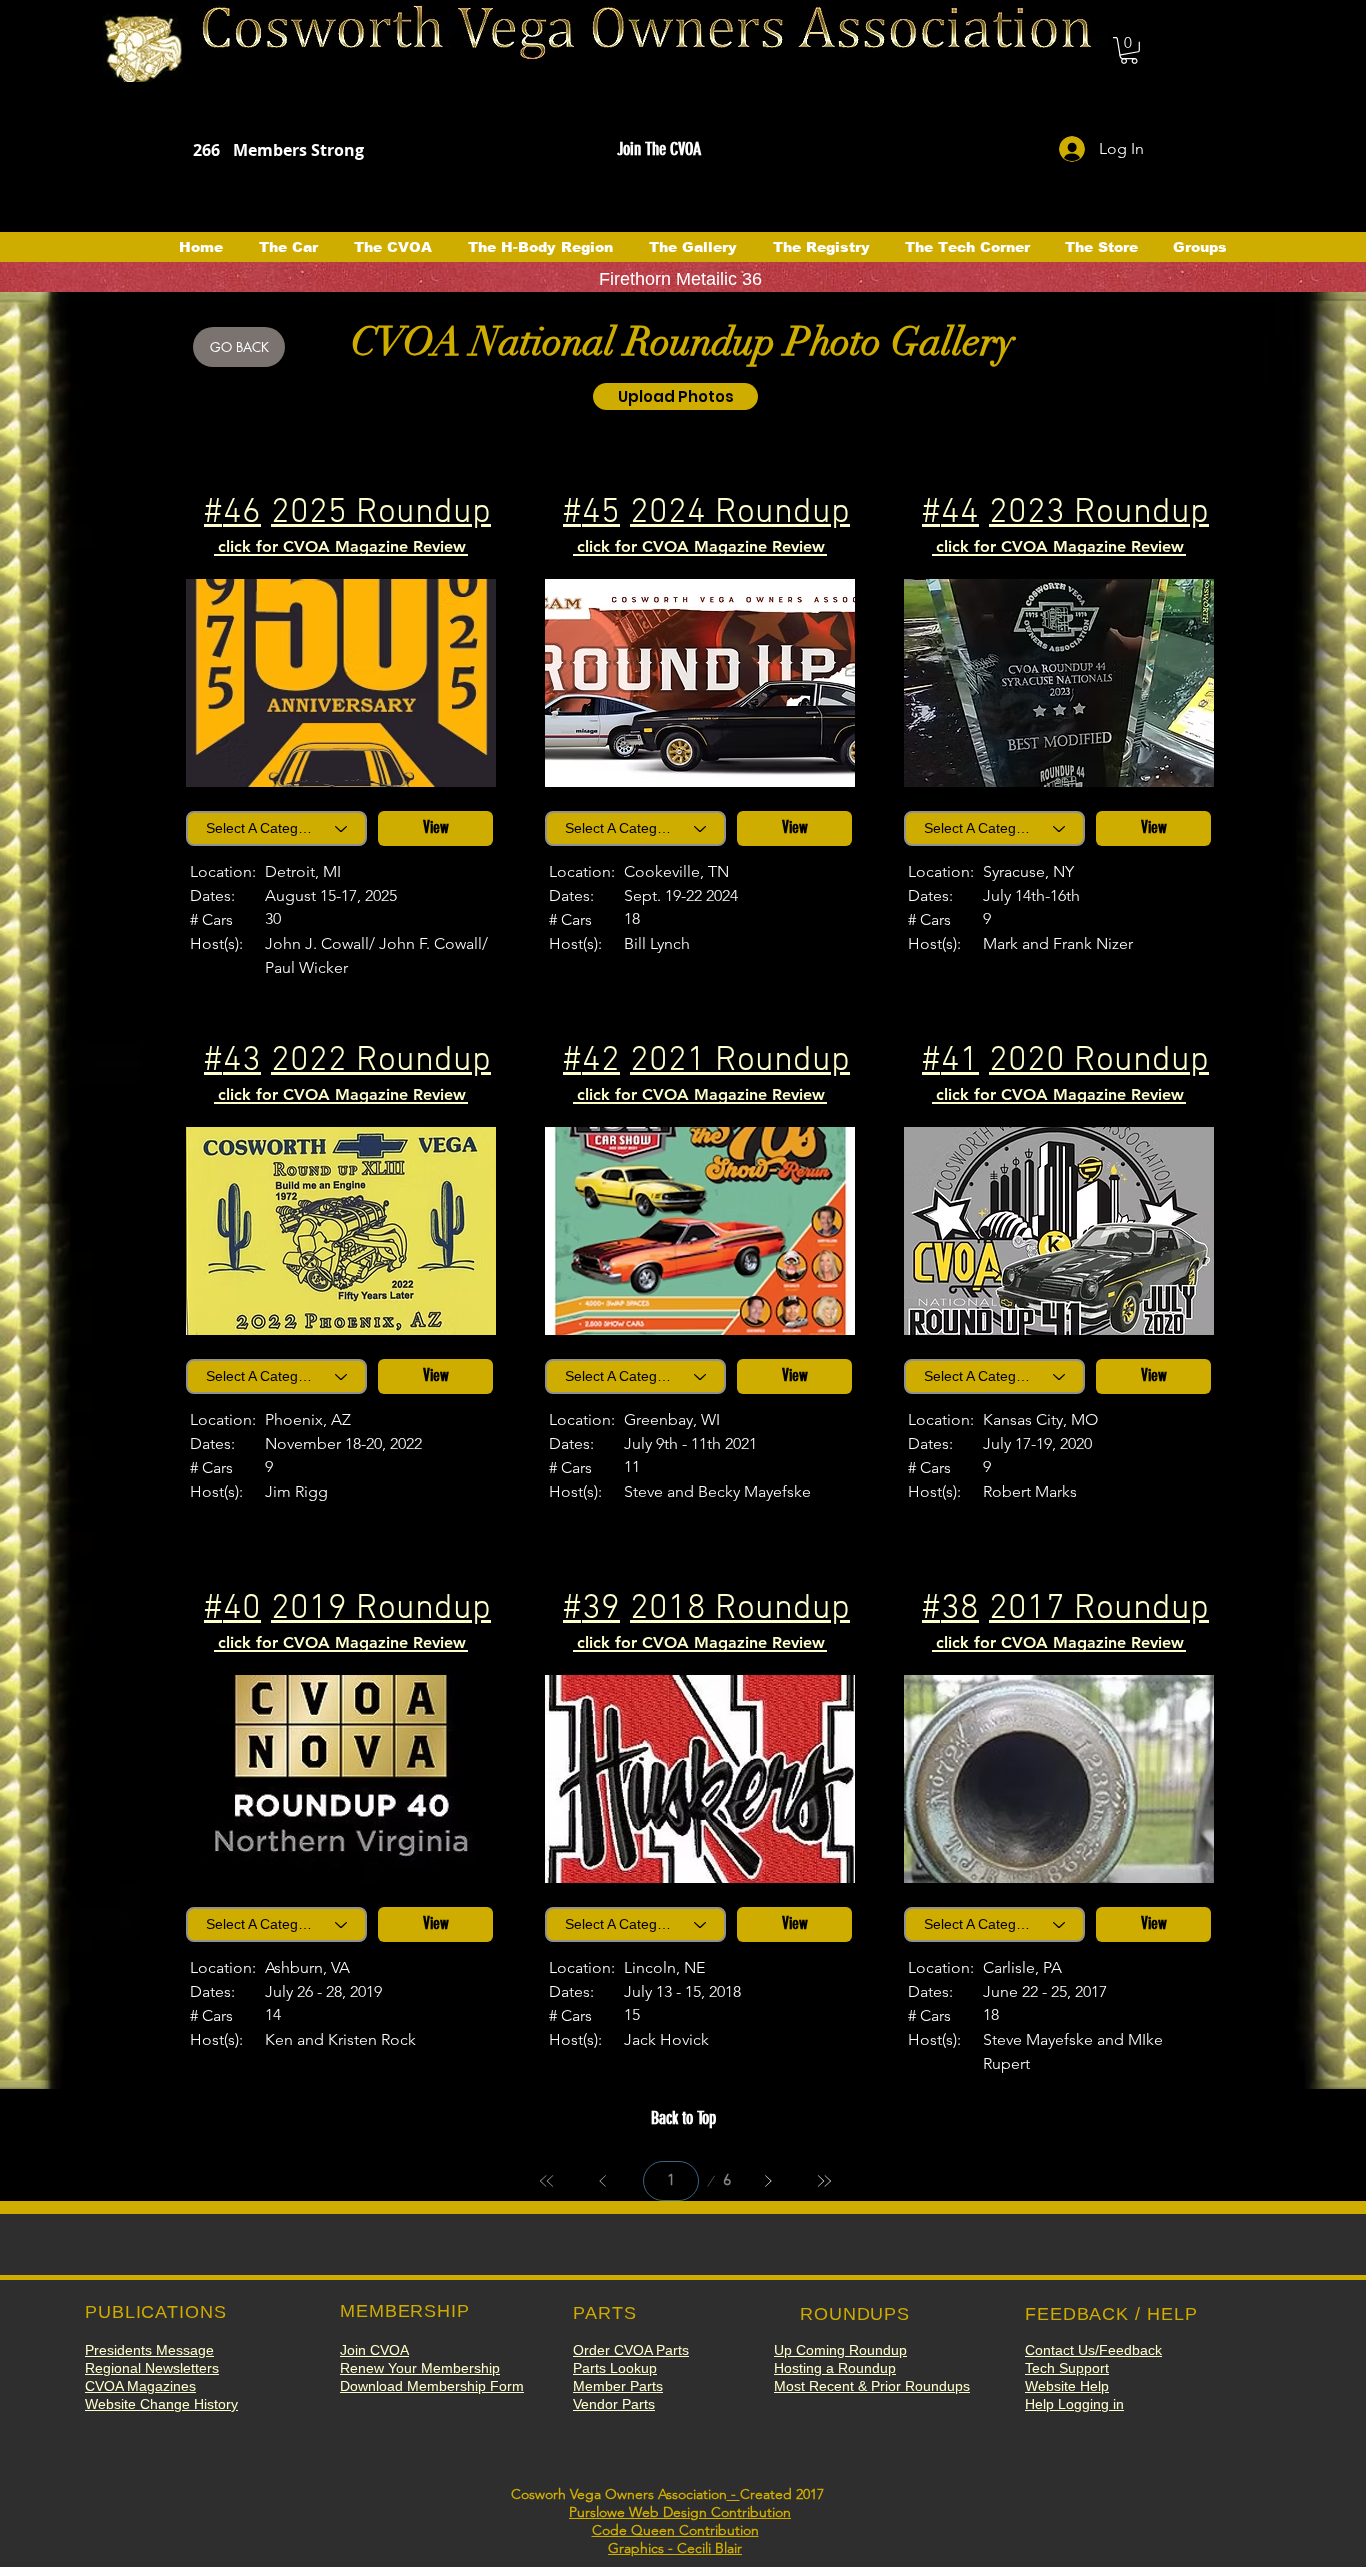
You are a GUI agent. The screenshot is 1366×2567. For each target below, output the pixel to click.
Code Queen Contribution (675, 2530)
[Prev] (603, 2181)
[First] (547, 2181)
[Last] (824, 2181)
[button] (1129, 50)
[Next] (768, 2181)
